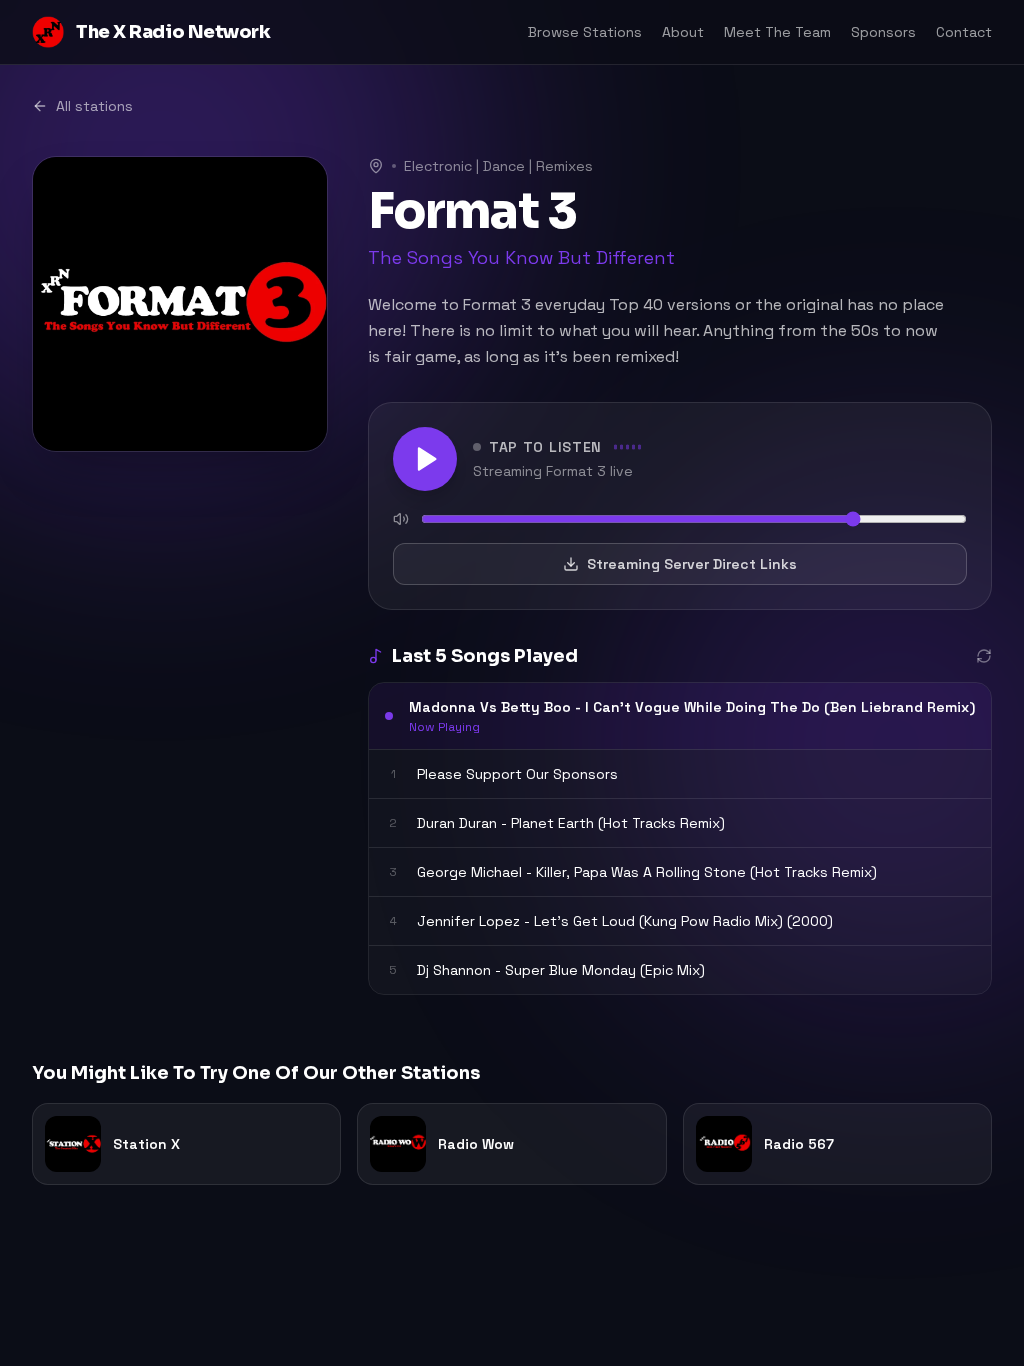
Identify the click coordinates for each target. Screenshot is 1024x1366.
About (683, 32)
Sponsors (883, 32)
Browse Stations (585, 32)
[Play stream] (425, 459)
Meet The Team (777, 32)
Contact (964, 32)
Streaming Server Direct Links (692, 564)
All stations (94, 106)
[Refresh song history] (984, 656)
